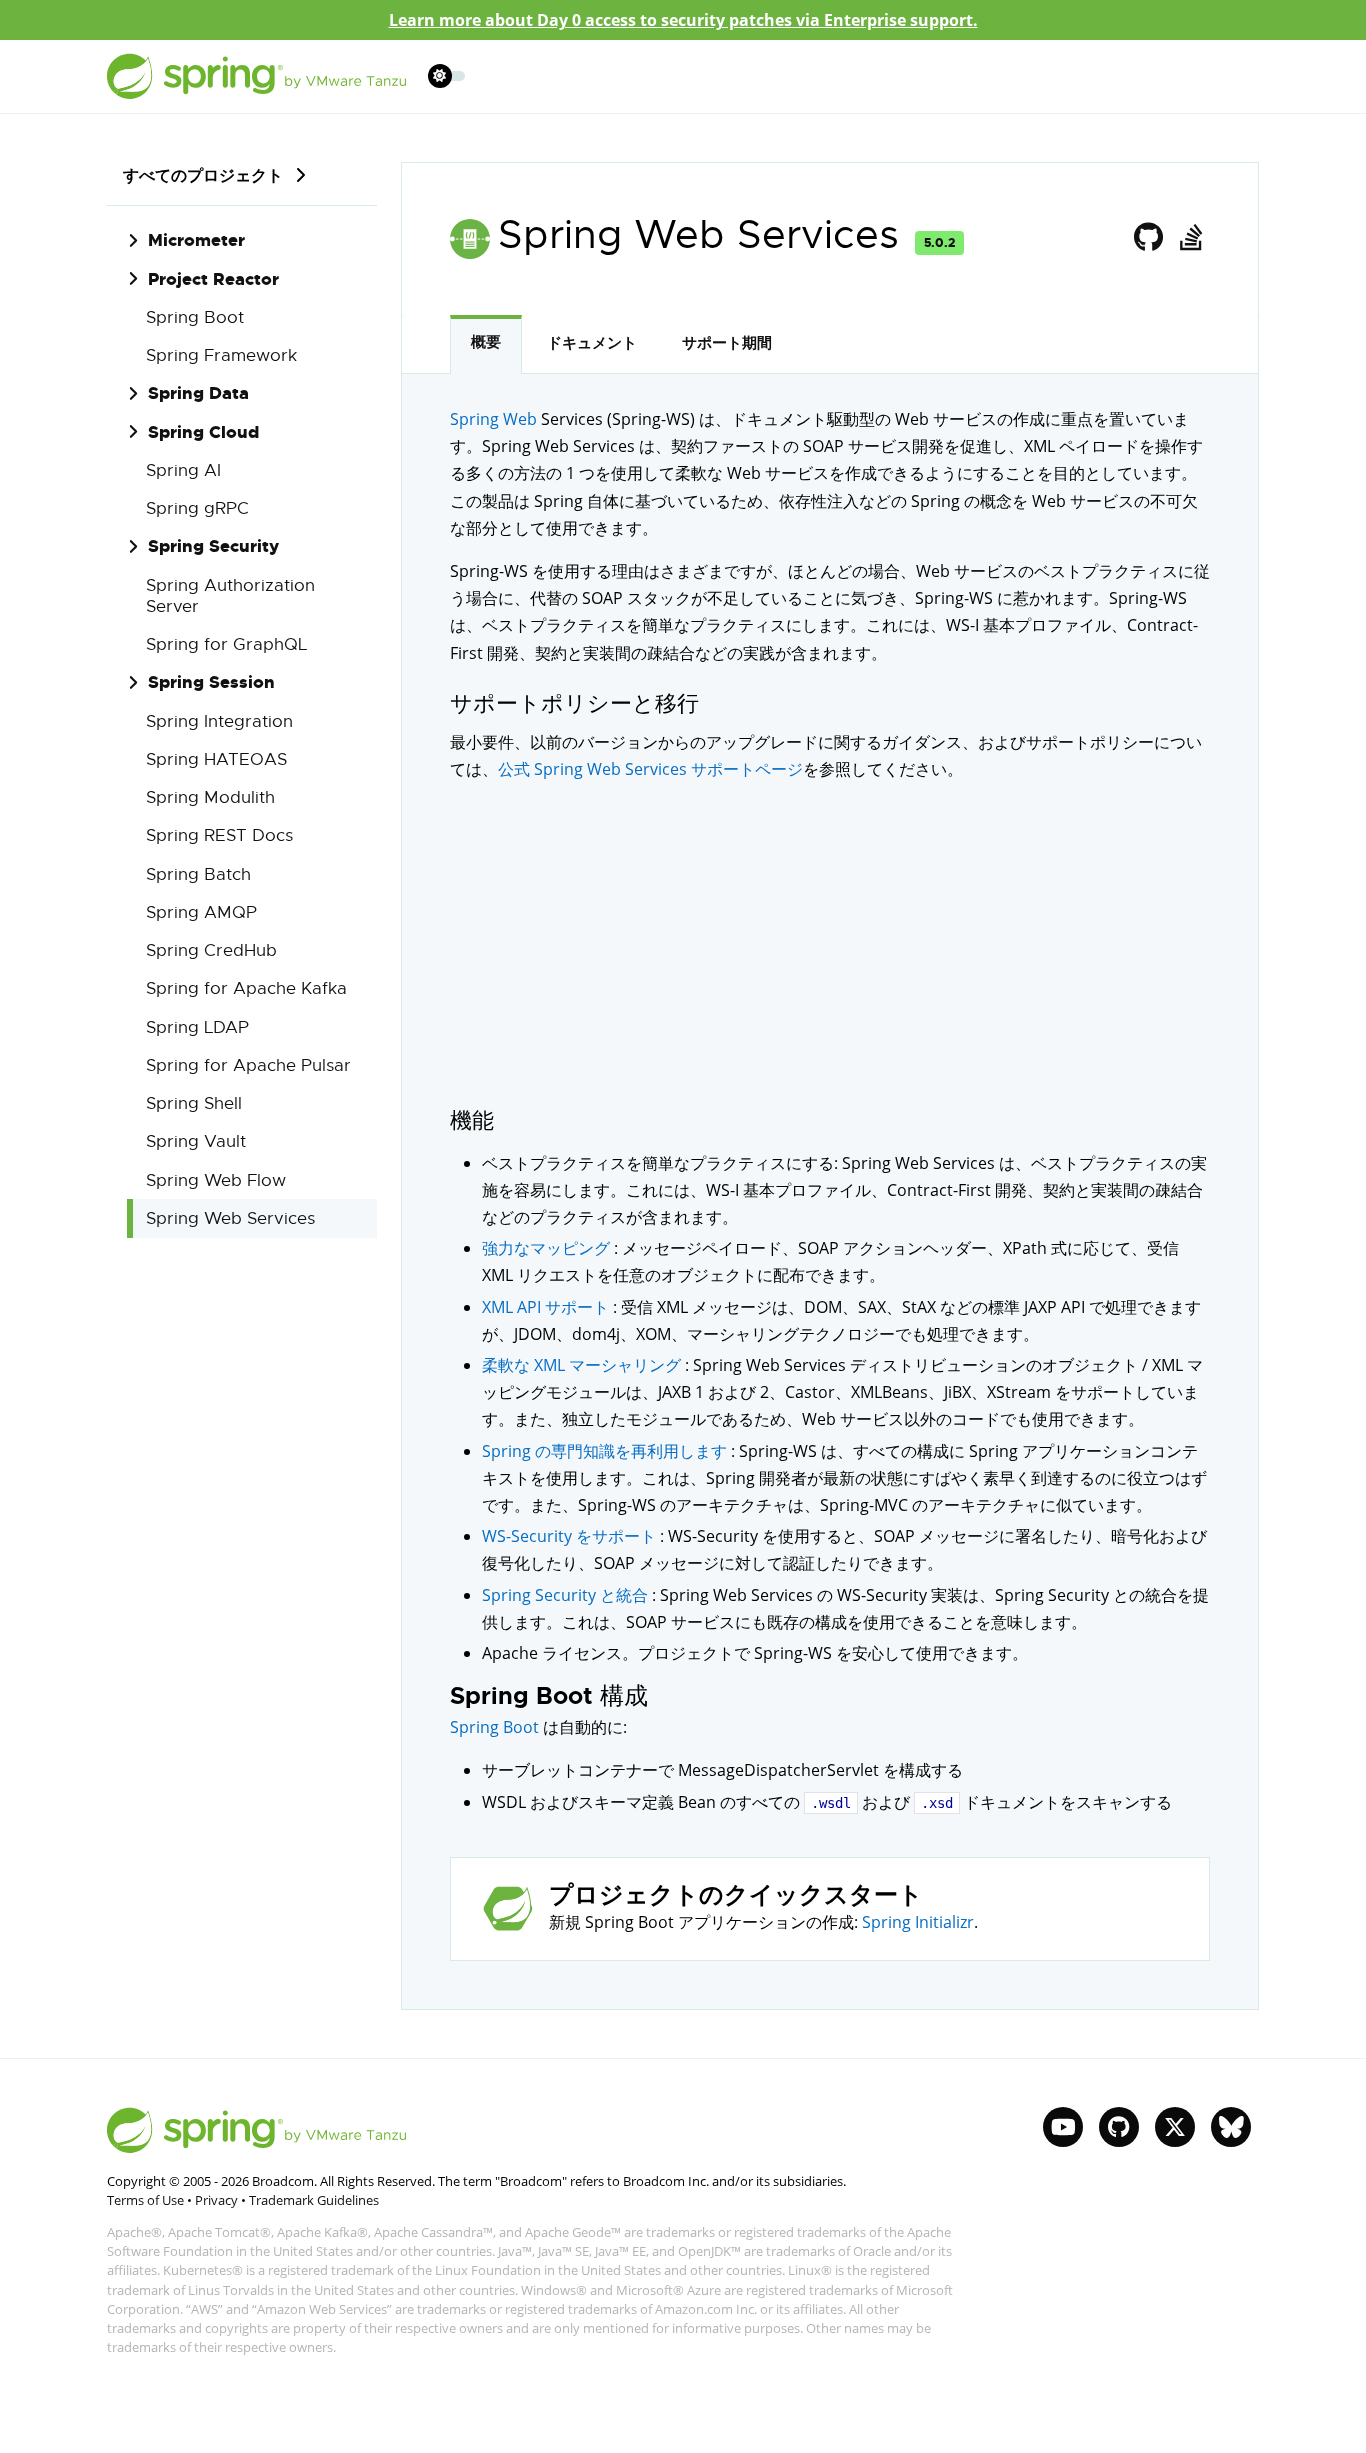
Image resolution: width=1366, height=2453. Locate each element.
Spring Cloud (203, 432)
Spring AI (183, 470)
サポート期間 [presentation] (727, 343)
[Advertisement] (830, 944)
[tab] (486, 344)
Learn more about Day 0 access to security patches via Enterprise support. (683, 20)
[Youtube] (1063, 2127)
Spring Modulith (210, 797)
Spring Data (198, 393)
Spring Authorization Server (230, 596)
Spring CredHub (211, 950)
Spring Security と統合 (567, 1595)
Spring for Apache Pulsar (248, 1065)
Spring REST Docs (219, 835)
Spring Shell (194, 1103)
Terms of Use (145, 2200)
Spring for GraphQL (226, 644)
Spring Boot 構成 (549, 1696)
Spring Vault (196, 1141)
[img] (300, 175)
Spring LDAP (197, 1027)
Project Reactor (213, 279)
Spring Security (213, 546)
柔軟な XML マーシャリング (583, 1365)
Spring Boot (195, 317)
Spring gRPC (197, 508)
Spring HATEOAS (216, 759)
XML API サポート (547, 1307)
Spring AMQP (201, 912)
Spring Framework (221, 355)
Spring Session (211, 682)
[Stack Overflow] (1190, 238)
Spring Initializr (918, 1922)
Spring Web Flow (216, 1180)
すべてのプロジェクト (203, 175)
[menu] (447, 76)
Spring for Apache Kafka (246, 988)
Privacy (216, 2200)
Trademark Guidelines (314, 2200)
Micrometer (196, 240)
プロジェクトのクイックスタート (736, 1895)
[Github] (1149, 238)
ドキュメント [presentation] (592, 343)
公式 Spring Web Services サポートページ (650, 769)
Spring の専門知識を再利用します (606, 1451)
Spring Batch (198, 874)
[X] (1175, 2127)
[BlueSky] (1231, 2127)
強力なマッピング (548, 1248)
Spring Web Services (230, 1218)
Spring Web (493, 419)
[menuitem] (439, 75)
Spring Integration (219, 721)
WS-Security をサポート (571, 1536)
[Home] (257, 76)
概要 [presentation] (486, 342)
